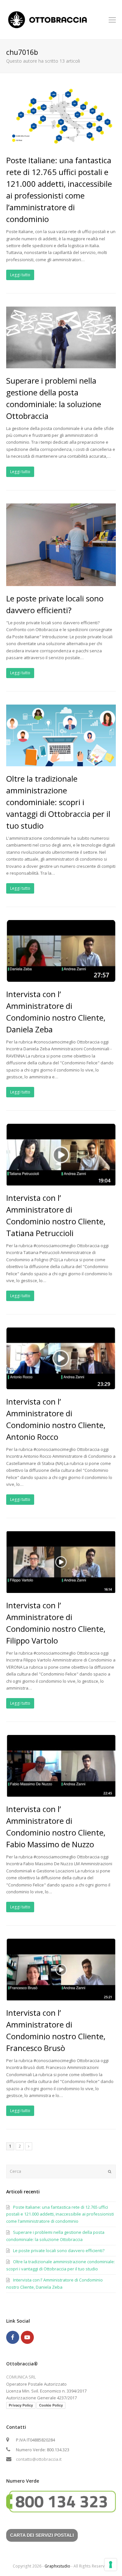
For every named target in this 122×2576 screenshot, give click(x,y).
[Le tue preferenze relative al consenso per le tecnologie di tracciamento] (111, 2565)
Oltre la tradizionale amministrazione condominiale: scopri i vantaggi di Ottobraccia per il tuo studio (58, 802)
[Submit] (110, 2171)
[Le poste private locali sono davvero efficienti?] (61, 582)
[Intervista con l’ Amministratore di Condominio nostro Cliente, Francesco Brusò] (61, 1996)
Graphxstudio (57, 2566)
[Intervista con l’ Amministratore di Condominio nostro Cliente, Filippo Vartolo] (61, 1589)
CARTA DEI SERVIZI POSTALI (42, 2535)
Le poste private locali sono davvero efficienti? (59, 2250)
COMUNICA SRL (21, 2377)
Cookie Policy (51, 2405)
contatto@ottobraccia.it (39, 2459)
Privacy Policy (21, 2405)
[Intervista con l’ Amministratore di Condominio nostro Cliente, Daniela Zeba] (61, 978)
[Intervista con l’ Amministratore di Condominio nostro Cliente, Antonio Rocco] (61, 1385)
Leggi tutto (20, 275)
